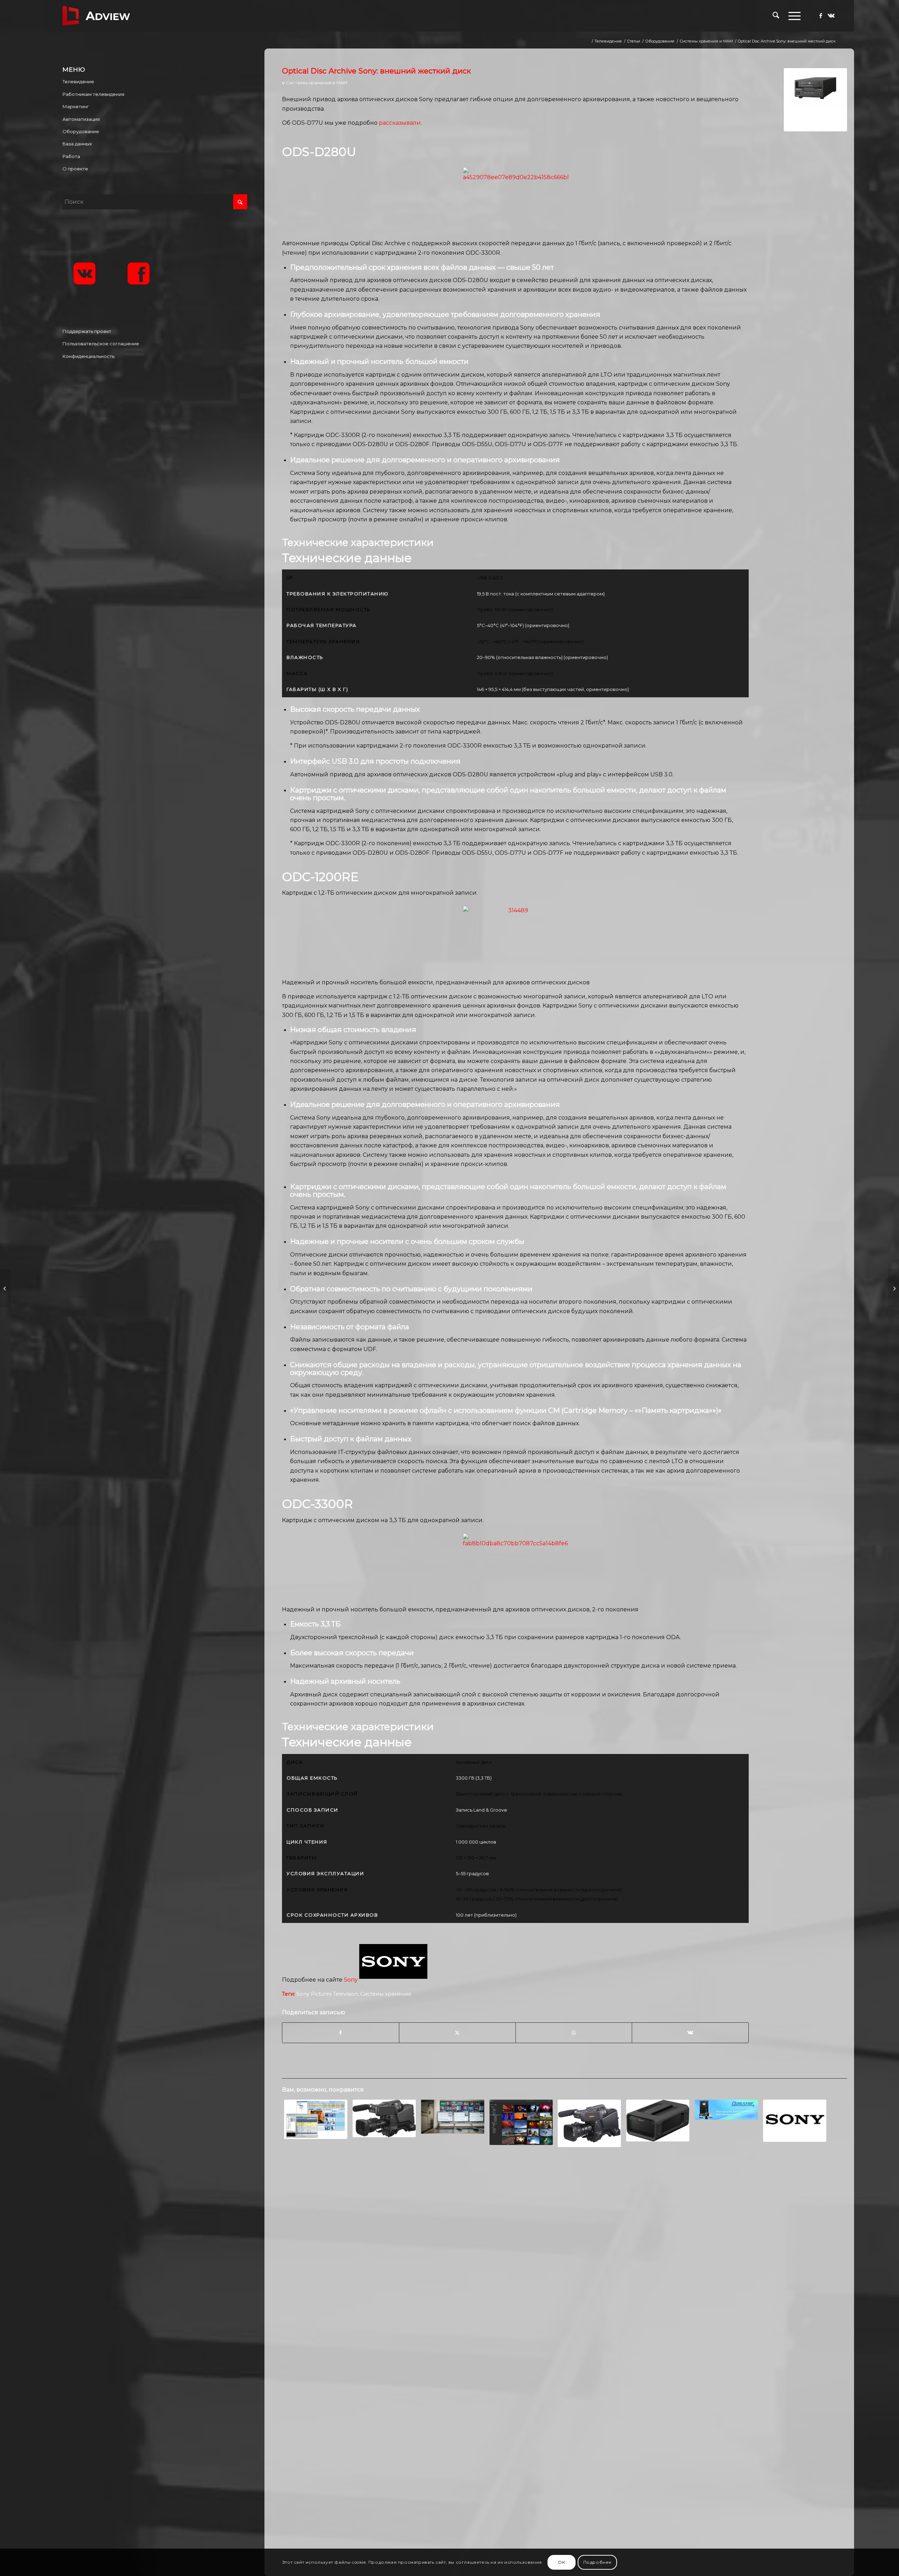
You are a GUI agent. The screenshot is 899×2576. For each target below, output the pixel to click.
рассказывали (400, 123)
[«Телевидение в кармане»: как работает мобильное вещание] (894, 1288)
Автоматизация (81, 119)
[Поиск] (776, 16)
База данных (77, 144)
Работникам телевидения (93, 94)
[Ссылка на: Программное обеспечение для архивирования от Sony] (453, 2117)
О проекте (75, 169)
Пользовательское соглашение (101, 344)
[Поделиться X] (457, 2033)
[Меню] (792, 16)
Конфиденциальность (88, 356)
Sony (351, 1980)
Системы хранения (386, 1994)
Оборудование (81, 131)
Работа (71, 156)
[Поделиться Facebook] (341, 2033)
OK (562, 2562)
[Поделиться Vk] (690, 2033)
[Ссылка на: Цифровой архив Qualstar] (726, 2109)
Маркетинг (76, 106)
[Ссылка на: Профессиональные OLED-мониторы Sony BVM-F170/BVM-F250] (795, 2121)
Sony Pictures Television (327, 1994)
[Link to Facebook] (821, 15)
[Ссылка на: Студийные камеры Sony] (590, 2123)
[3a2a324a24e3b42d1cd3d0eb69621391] (815, 100)
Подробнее (598, 2562)
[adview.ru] (96, 16)
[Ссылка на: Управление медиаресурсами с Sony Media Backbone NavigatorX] (521, 2122)
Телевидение (78, 81)
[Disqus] (565, 2267)
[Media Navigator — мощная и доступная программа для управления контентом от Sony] (5, 1288)
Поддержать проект (87, 331)
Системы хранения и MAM (317, 83)
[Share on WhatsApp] (574, 2033)
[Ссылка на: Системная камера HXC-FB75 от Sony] (384, 2118)
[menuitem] (776, 16)
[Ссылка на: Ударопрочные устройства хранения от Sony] (658, 2121)
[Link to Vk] (831, 15)
